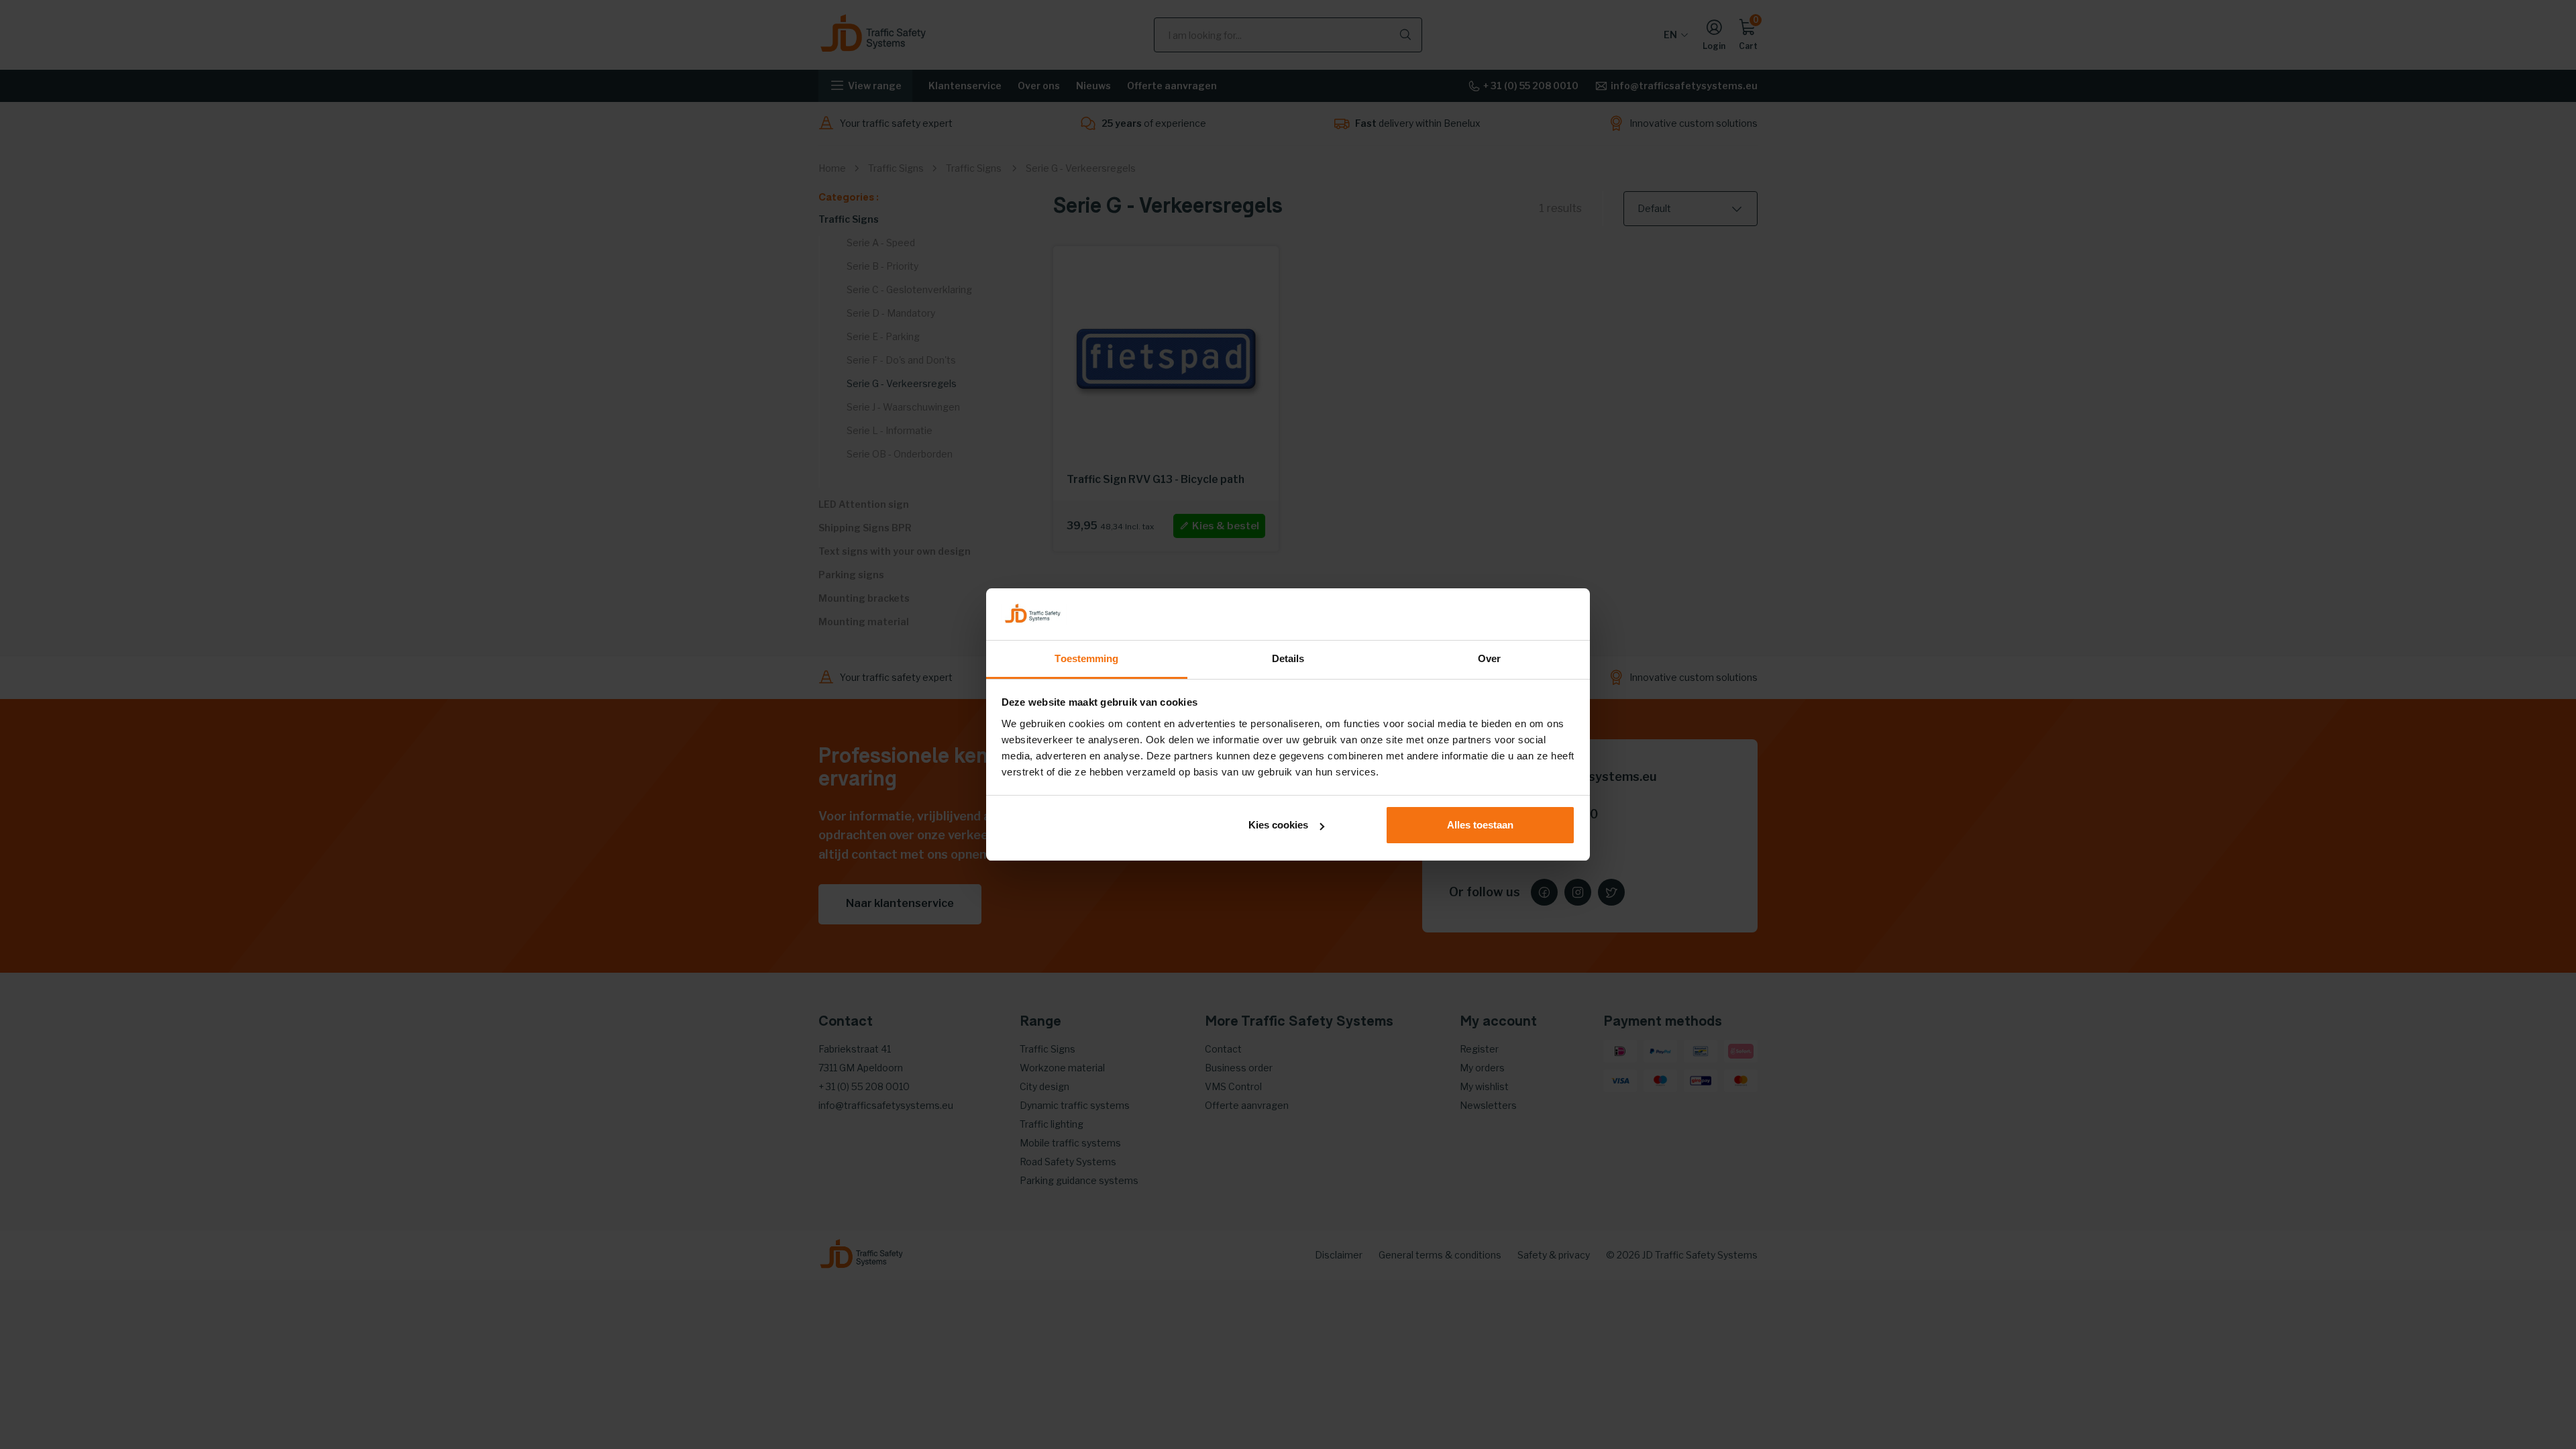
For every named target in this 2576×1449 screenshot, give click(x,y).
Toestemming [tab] (1086, 658)
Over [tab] (1489, 658)
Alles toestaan (1480, 825)
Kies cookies (1278, 825)
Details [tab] (1288, 658)
